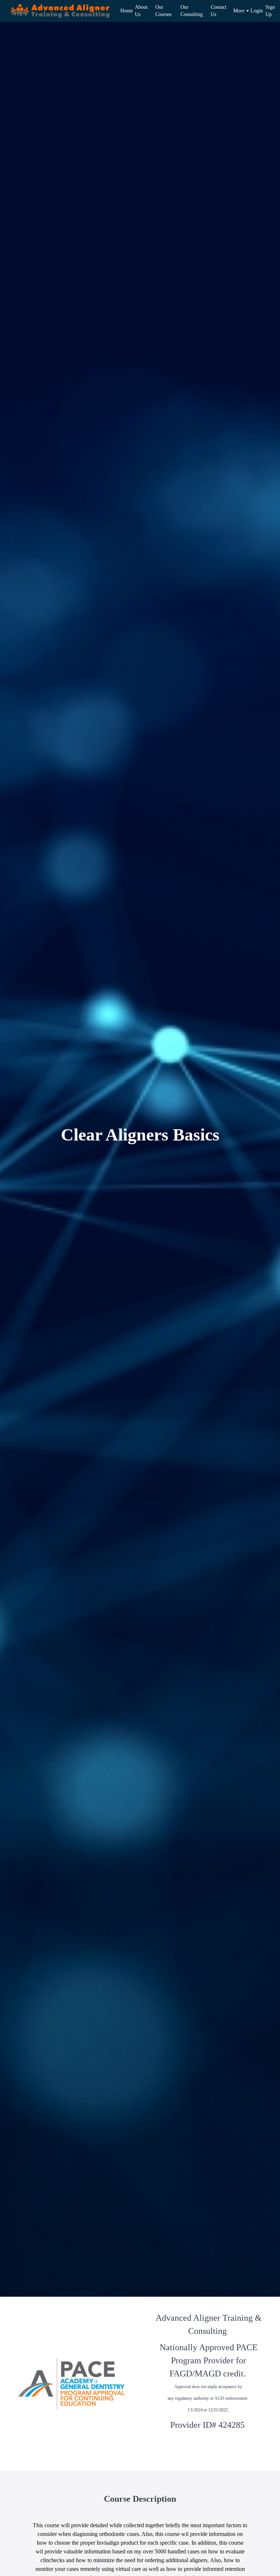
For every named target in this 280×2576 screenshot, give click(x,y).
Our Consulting (192, 11)
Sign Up (270, 11)
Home (125, 11)
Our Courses (163, 11)
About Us (141, 11)
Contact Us (219, 11)
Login (255, 11)
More (239, 11)
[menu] (196, 11)
